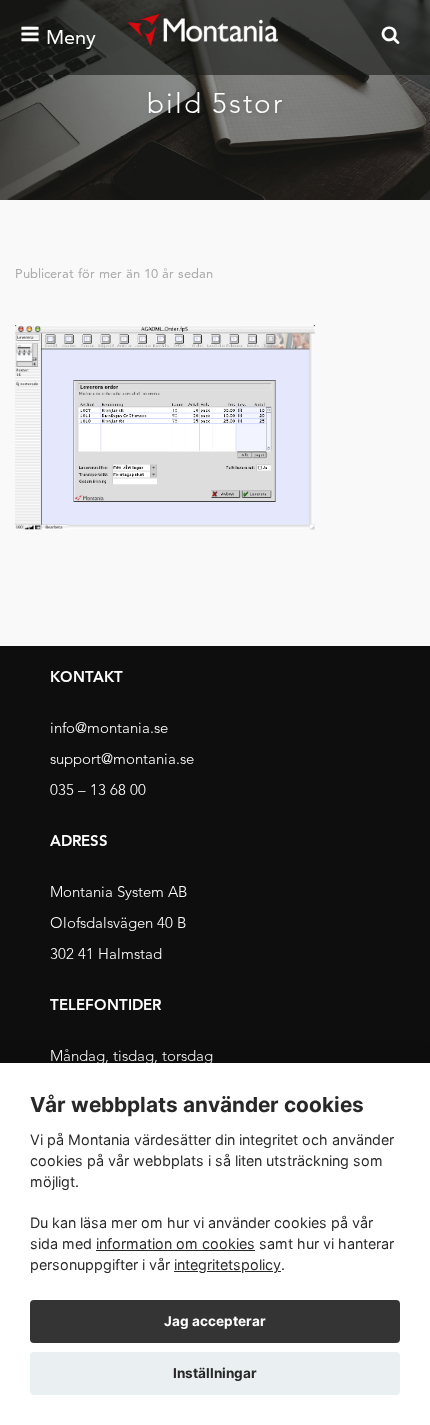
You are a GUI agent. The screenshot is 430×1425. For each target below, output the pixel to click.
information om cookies (175, 1243)
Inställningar (215, 1373)
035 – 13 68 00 (98, 789)
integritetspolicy (227, 1264)
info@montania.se (109, 727)
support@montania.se (122, 758)
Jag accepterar (215, 1321)
